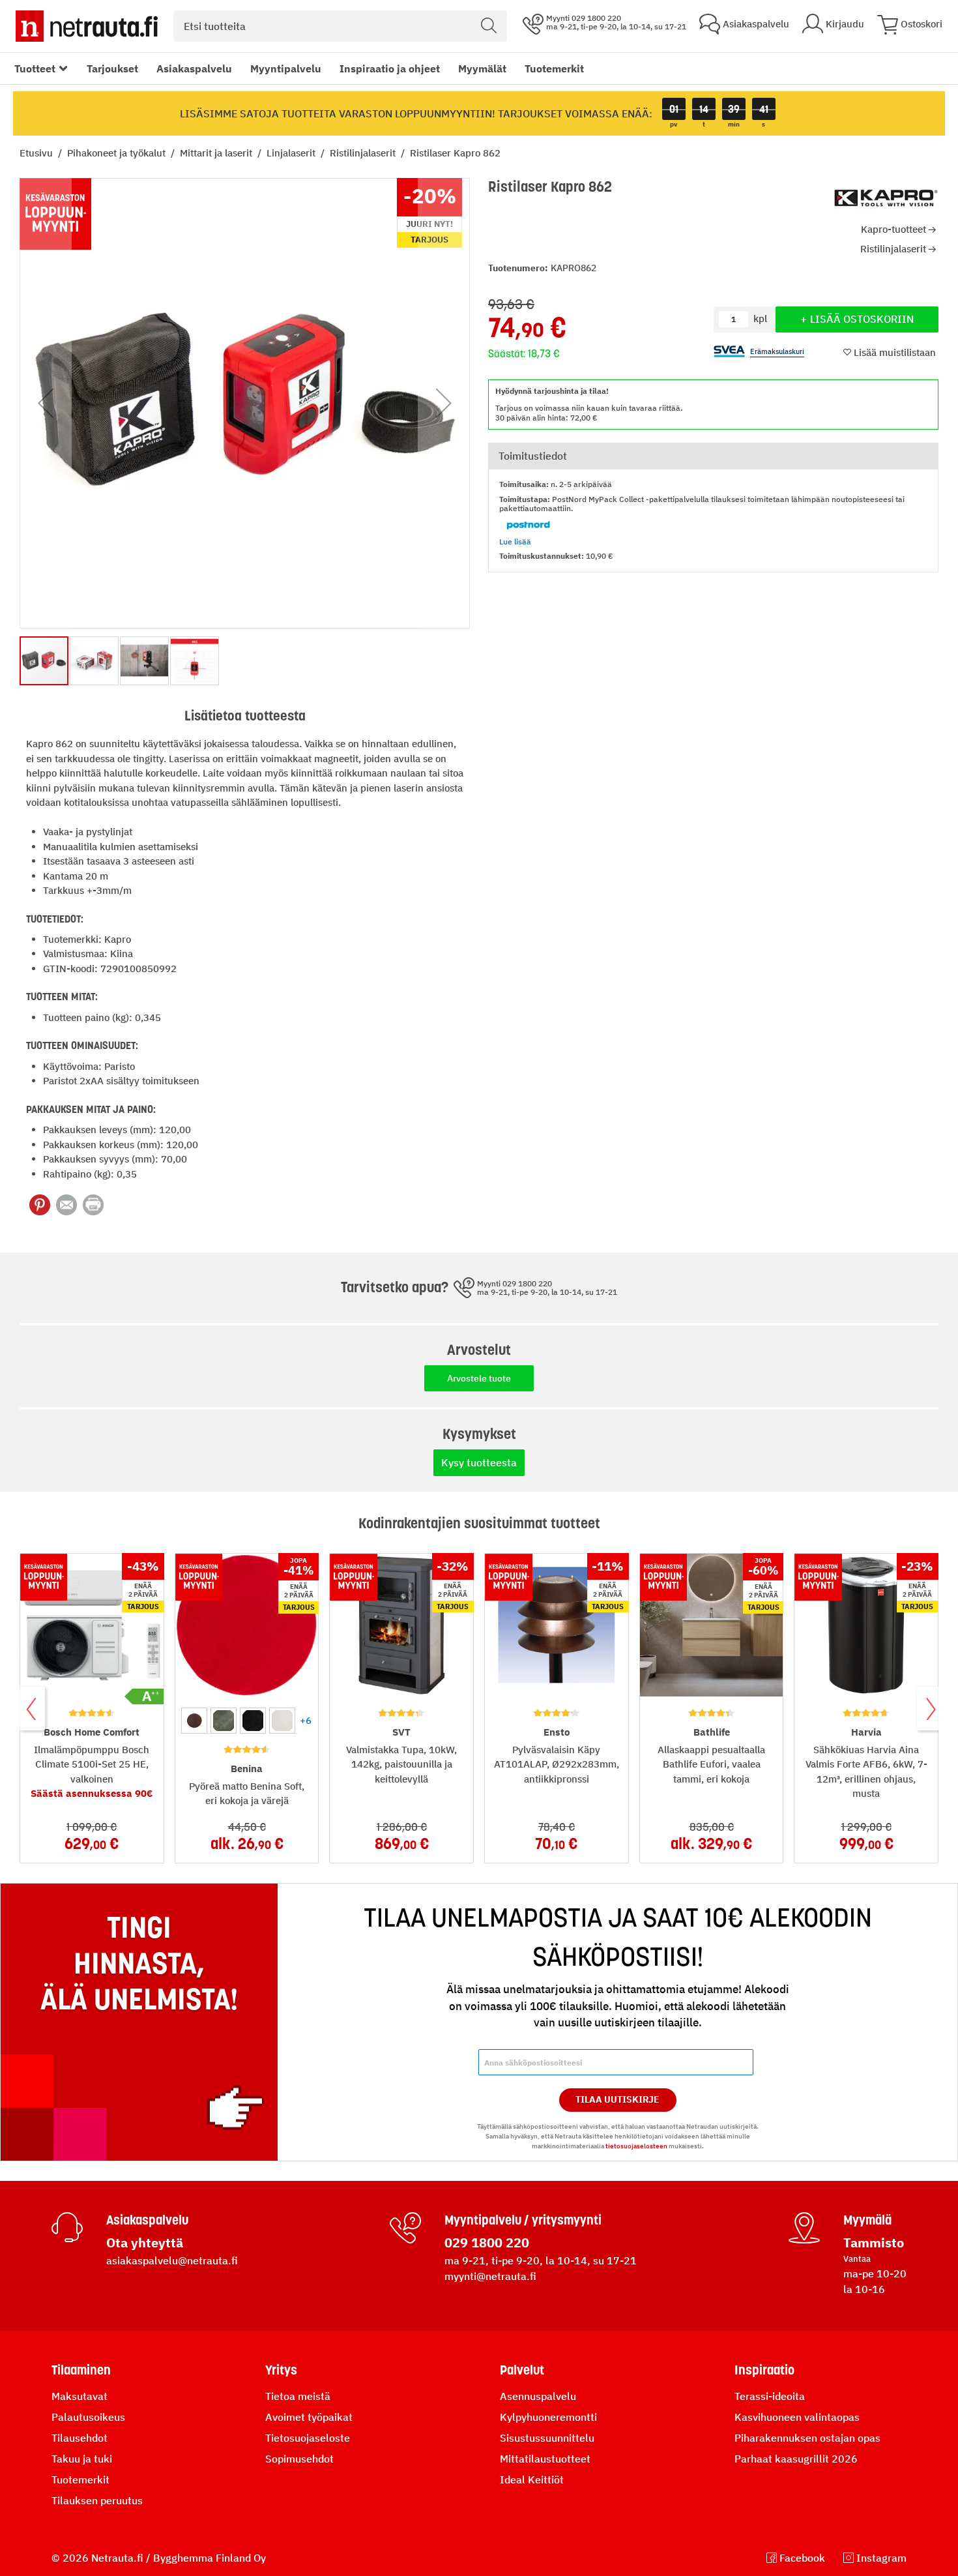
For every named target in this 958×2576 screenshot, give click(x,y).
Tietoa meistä (298, 2396)
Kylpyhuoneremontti (548, 2417)
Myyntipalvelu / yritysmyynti (523, 2220)
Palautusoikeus (88, 2417)
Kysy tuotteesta (479, 1462)
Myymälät (482, 68)
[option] (194, 1721)
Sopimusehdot (299, 2459)
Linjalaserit (292, 153)
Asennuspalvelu (538, 2396)
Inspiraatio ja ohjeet (390, 68)
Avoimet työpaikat (309, 2417)
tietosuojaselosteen (636, 2146)
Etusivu (37, 153)
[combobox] (340, 26)
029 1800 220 (487, 2243)
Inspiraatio (764, 2370)
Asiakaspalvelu (194, 68)
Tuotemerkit (554, 68)
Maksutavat (80, 2396)
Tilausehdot (80, 2438)
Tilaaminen (81, 2370)
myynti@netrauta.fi (490, 2276)
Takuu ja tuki (82, 2459)
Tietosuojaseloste (308, 2438)
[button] (46, 403)
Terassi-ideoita (770, 2396)
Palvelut (522, 2370)
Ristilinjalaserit (364, 153)
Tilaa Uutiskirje (617, 2099)
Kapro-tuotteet (893, 229)
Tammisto (874, 2243)
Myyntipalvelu (286, 68)
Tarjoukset (112, 68)
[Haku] (489, 26)
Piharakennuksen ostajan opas (807, 2438)
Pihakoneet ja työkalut (118, 153)
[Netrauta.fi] (87, 26)
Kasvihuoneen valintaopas (797, 2417)
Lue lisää (515, 541)
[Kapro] (886, 198)
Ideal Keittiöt (532, 2480)
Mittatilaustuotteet (545, 2459)
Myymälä (867, 2220)
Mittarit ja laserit (217, 153)
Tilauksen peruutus (97, 2500)
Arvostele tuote (479, 1378)
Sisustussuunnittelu (547, 2438)
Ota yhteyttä (145, 2243)
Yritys (281, 2370)
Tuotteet (35, 68)
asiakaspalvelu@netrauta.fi (172, 2260)
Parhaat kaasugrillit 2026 (796, 2459)
